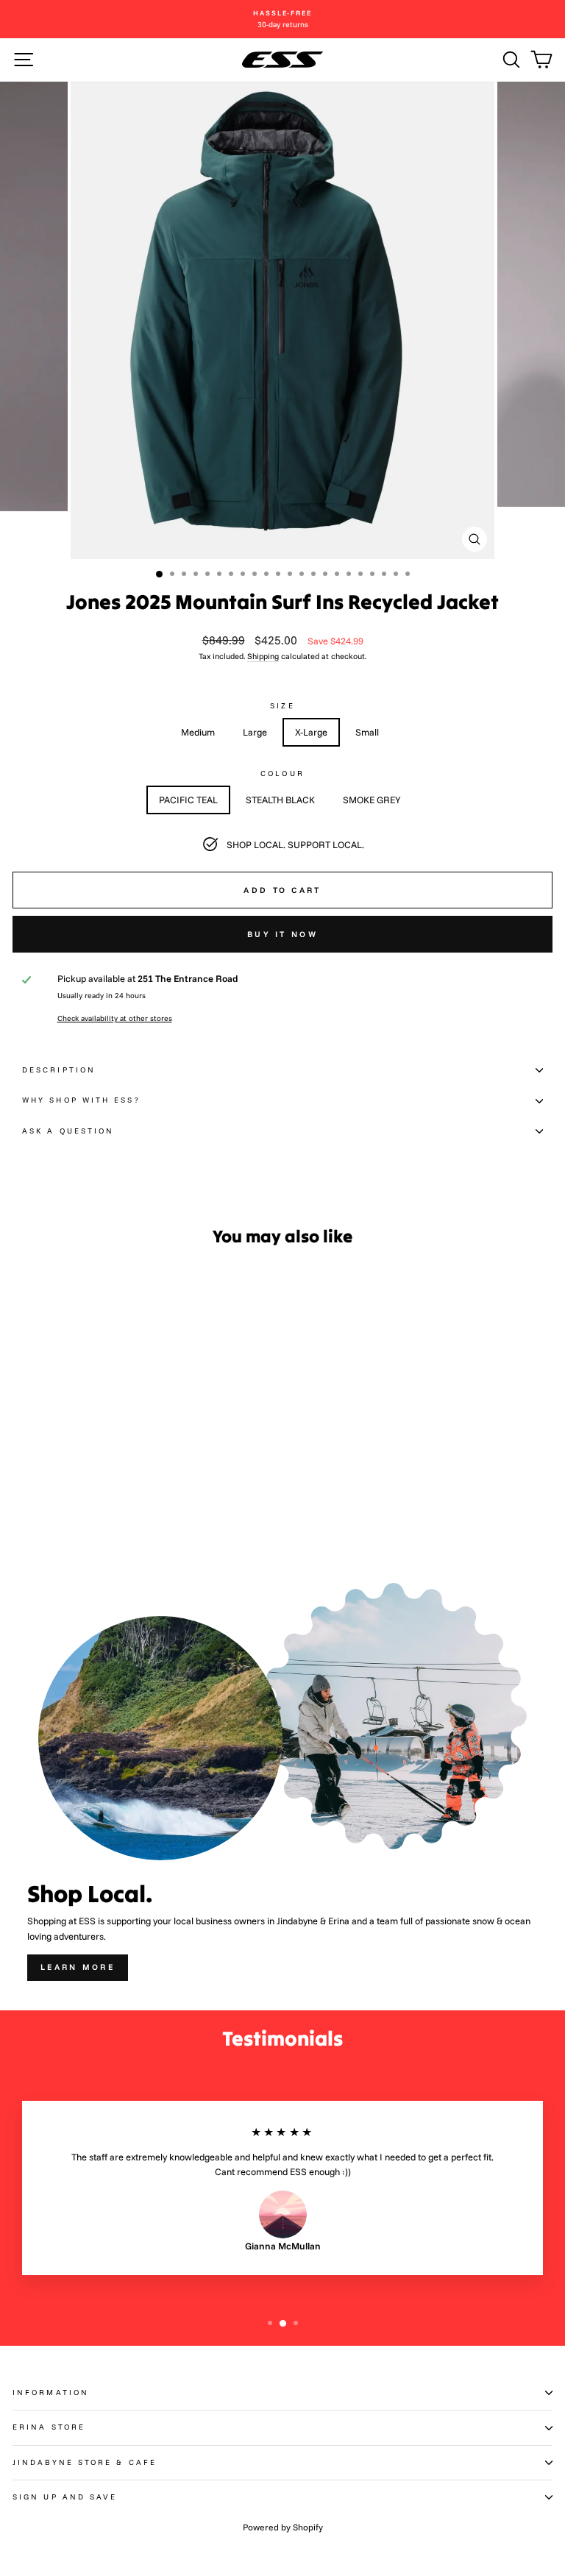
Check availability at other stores (115, 1018)
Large (255, 732)
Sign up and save (65, 2497)
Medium (198, 732)
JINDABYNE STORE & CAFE (85, 2462)
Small (367, 732)
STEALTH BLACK (280, 800)
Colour (282, 773)
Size (282, 706)
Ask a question (68, 1131)
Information (51, 2392)
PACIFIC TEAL (188, 800)
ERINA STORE (49, 2427)
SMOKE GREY (372, 800)
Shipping (263, 656)
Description (59, 1070)
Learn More (78, 1967)
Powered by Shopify (283, 2527)
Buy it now (282, 934)
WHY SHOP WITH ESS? (81, 1100)
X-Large (311, 732)
